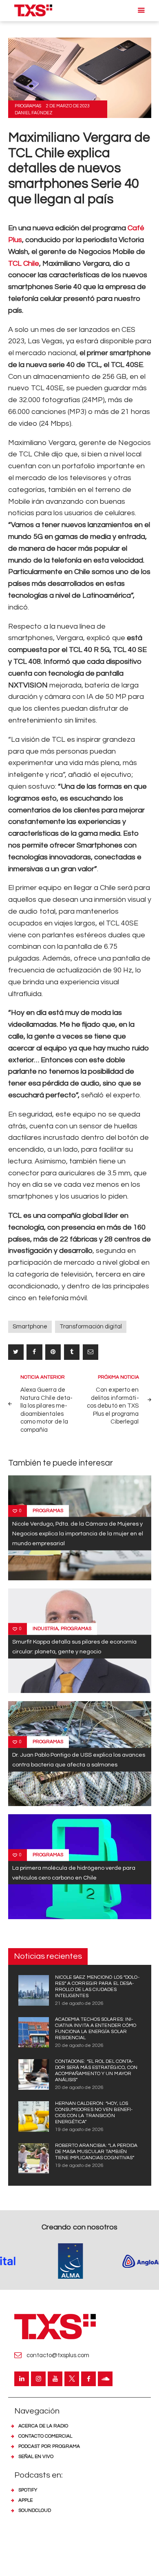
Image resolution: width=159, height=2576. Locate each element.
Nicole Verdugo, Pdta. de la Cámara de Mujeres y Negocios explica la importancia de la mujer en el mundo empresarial (78, 1534)
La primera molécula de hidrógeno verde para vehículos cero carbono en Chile (74, 1872)
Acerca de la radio (43, 2426)
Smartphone (30, 1327)
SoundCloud (35, 2510)
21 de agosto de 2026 (79, 2003)
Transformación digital (91, 1327)
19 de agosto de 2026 (79, 2130)
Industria (45, 1629)
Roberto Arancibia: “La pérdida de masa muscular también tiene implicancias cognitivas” (96, 2152)
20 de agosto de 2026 (79, 2045)
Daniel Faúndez (34, 113)
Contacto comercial (45, 2436)
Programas (28, 106)
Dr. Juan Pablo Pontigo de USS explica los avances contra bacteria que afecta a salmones (79, 1759)
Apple (25, 2500)
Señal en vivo (36, 2457)
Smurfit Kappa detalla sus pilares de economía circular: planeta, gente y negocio (74, 1647)
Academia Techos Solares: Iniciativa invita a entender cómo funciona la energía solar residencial (96, 2029)
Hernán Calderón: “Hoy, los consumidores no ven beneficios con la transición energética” (94, 2113)
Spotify (28, 2490)
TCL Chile (24, 264)
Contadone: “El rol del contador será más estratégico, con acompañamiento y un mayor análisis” (96, 2071)
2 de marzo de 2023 (68, 106)
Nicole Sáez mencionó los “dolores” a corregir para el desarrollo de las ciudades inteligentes (97, 1987)
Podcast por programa (49, 2446)
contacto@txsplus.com (58, 2355)
